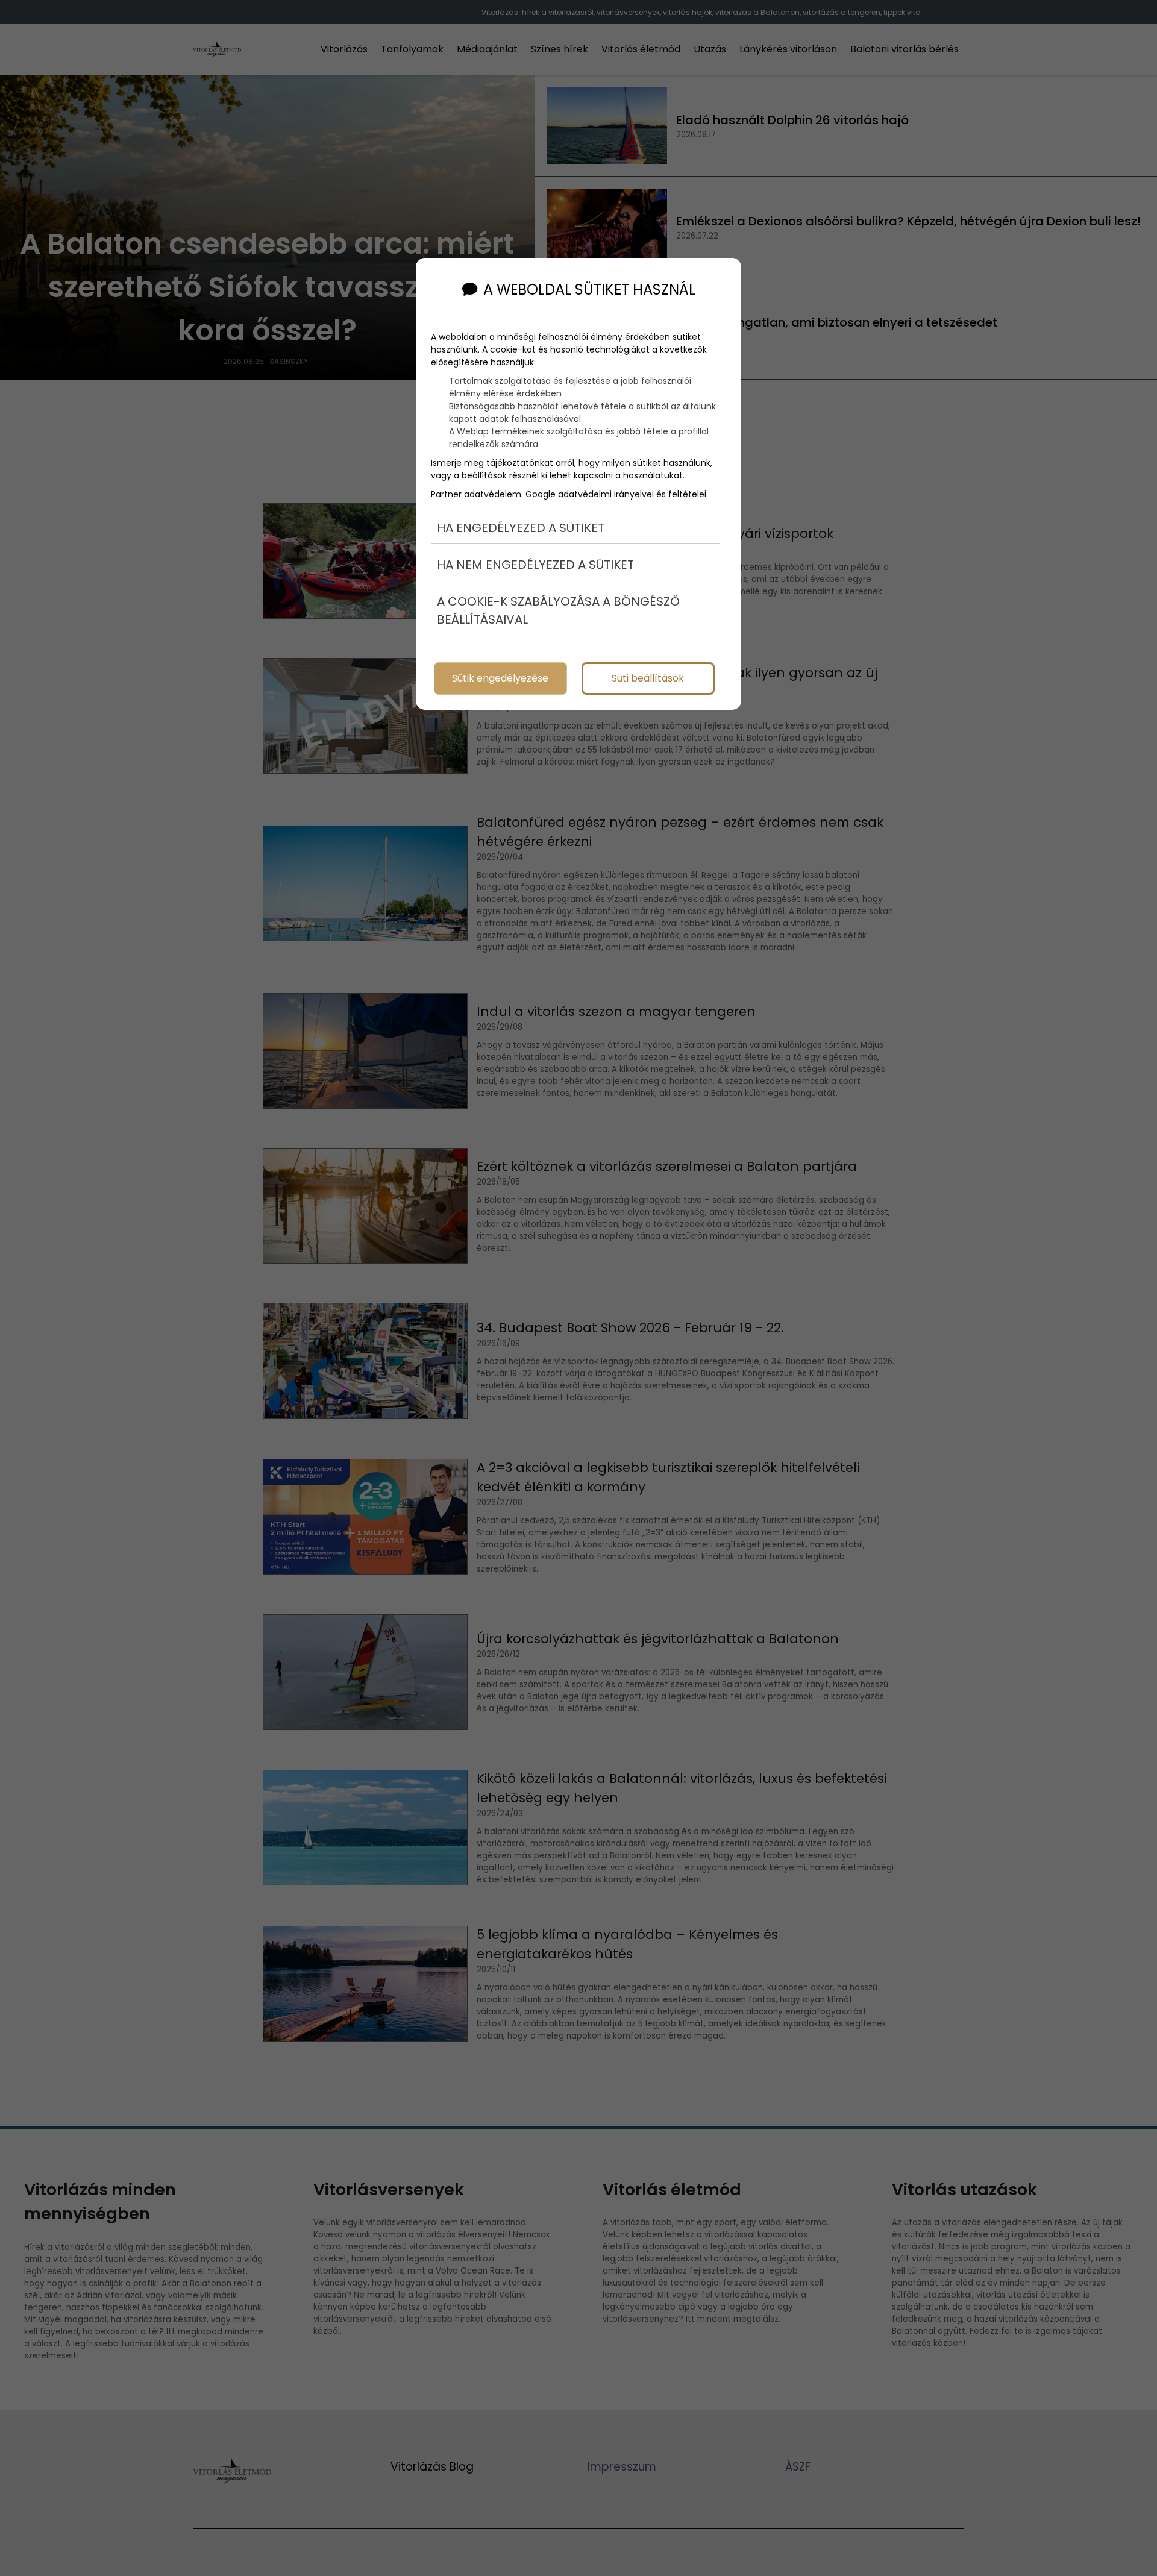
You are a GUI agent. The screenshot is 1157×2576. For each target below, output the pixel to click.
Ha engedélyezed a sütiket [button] (521, 528)
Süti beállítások (648, 678)
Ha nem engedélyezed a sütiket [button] (535, 565)
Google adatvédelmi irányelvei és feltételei (616, 494)
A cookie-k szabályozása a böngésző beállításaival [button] (558, 610)
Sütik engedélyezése (500, 678)
